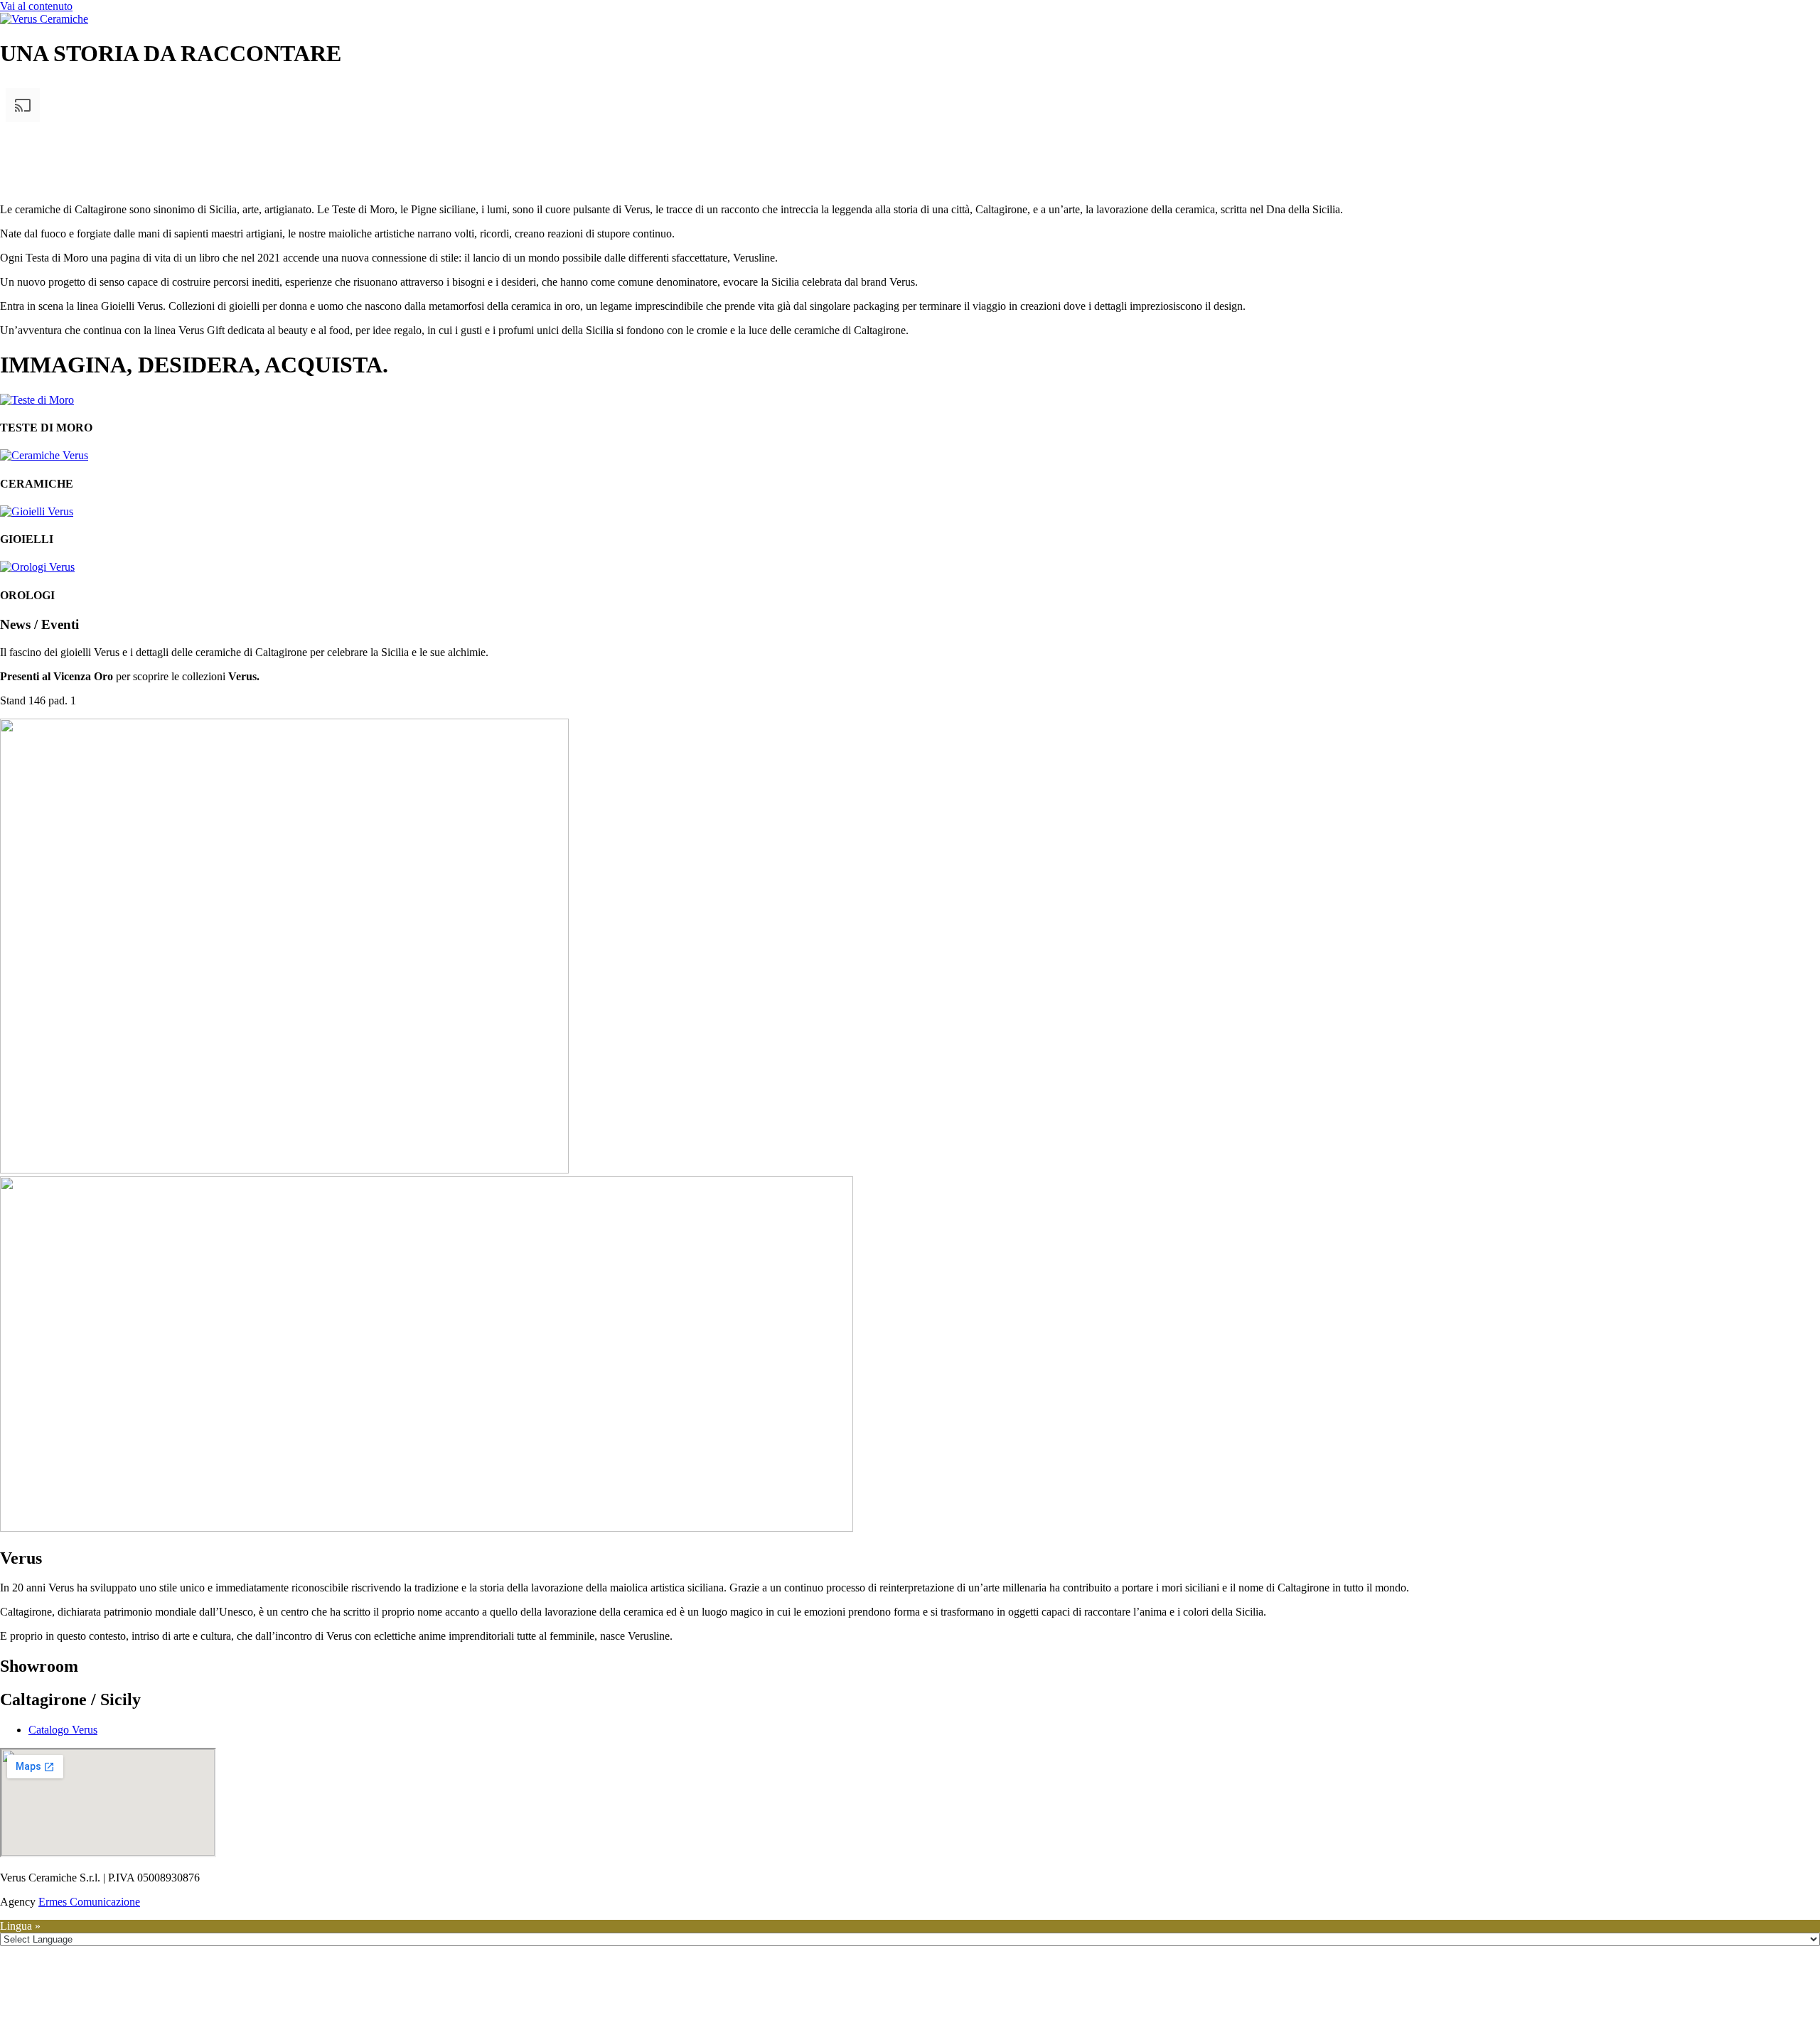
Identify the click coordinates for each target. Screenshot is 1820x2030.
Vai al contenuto (36, 6)
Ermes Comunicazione (89, 1902)
